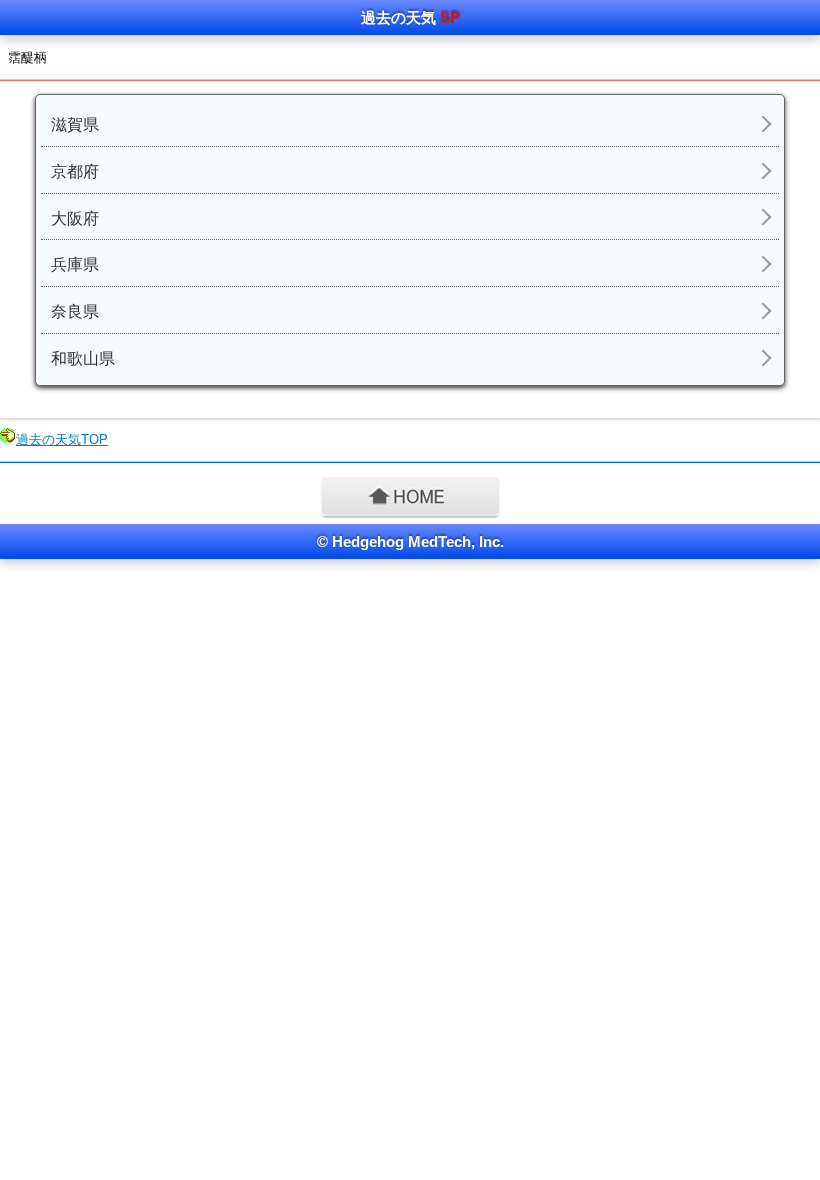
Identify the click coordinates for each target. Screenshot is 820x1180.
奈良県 (75, 311)
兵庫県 (75, 264)
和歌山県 (83, 358)
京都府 (75, 171)
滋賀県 (75, 124)
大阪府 (75, 218)
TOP (62, 439)
